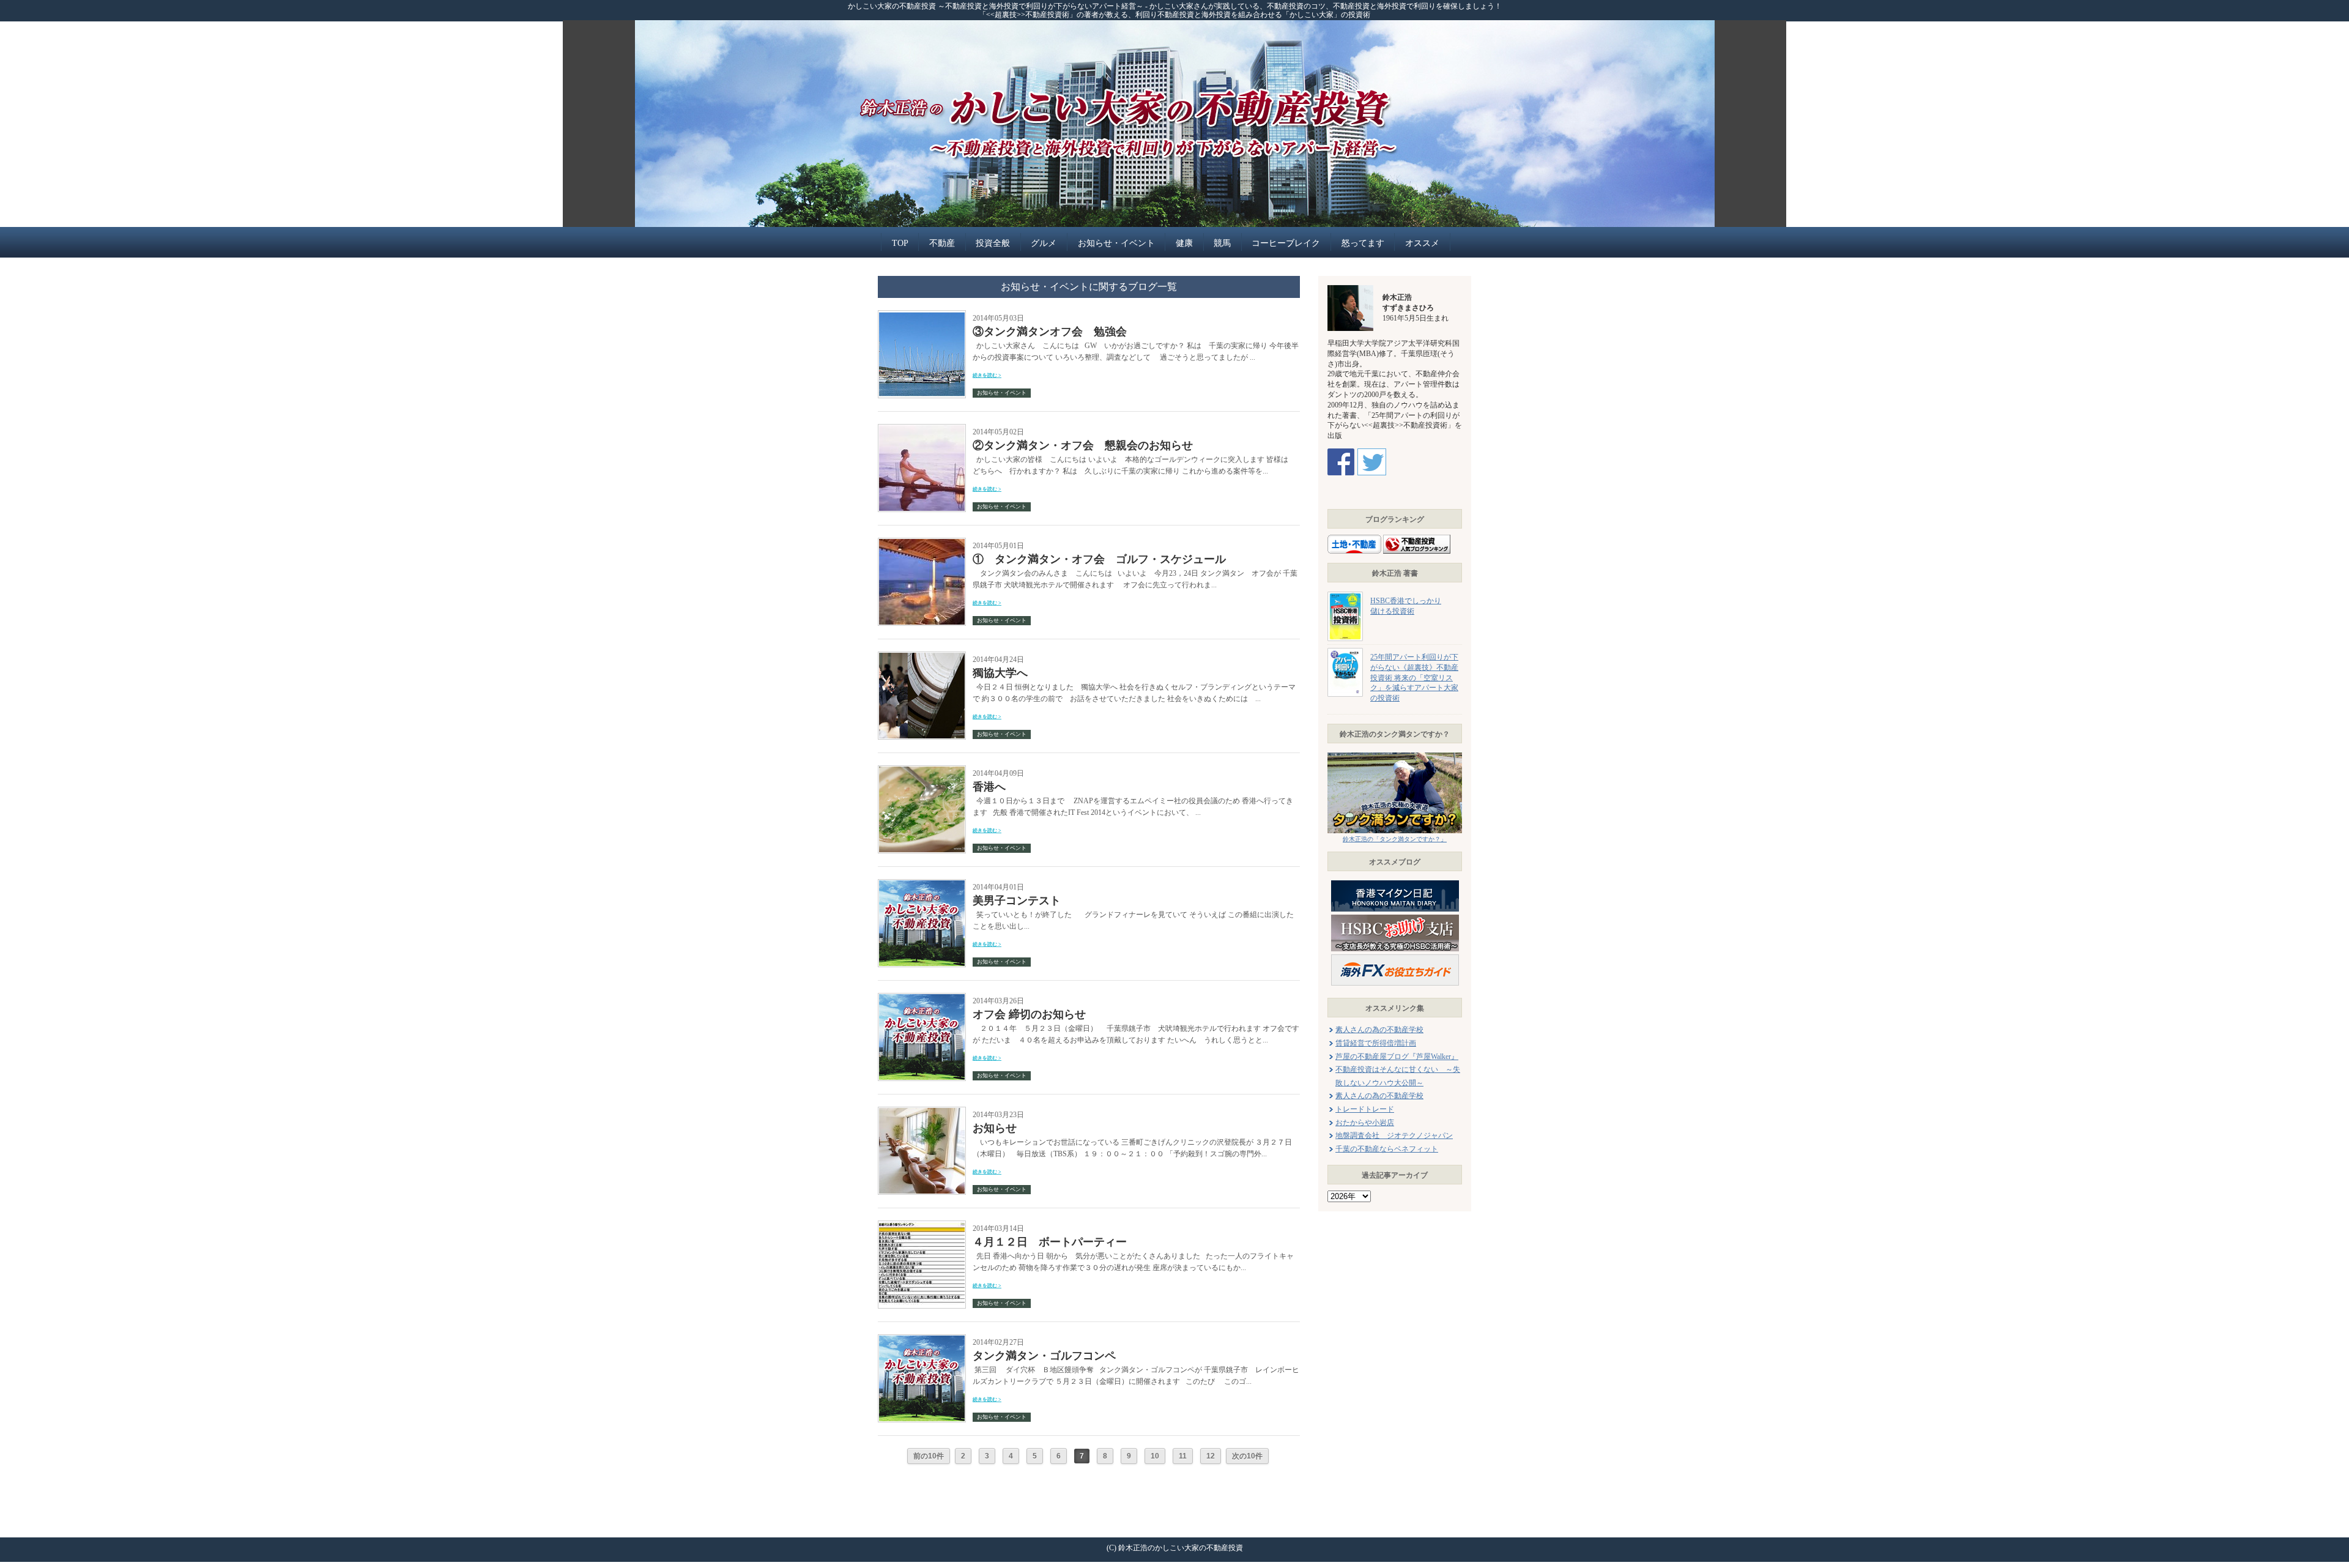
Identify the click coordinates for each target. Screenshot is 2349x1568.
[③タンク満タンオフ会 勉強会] (922, 314)
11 (1183, 1456)
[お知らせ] (922, 1111)
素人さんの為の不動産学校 (1379, 1030)
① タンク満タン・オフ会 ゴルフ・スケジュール (1099, 559)
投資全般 (993, 243)
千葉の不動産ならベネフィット (1387, 1149)
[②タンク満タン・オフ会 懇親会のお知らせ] (922, 428)
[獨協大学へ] (922, 656)
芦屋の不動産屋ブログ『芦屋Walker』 (1397, 1057)
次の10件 (1247, 1456)
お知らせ (995, 1128)
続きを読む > (987, 375)
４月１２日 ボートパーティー (1050, 1242)
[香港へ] (922, 769)
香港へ (989, 787)
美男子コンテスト (1017, 901)
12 (1211, 1456)
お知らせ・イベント (1116, 243)
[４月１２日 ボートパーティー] (922, 1224)
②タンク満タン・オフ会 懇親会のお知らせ (1083, 445)
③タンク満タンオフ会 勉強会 (1050, 332)
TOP (900, 243)
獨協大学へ (1000, 673)
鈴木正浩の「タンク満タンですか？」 (1395, 839)
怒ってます (1363, 243)
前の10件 (929, 1456)
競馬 (1222, 243)
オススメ (1422, 243)
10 (1155, 1456)
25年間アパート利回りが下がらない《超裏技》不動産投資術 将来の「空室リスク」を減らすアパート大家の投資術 (1414, 678)
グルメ (1044, 243)
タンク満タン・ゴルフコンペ (1044, 1356)
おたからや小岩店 (1365, 1123)
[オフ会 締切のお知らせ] (922, 997)
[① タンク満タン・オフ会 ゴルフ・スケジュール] (922, 542)
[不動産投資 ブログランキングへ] (1417, 537)
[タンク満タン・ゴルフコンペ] (922, 1338)
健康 (1184, 243)
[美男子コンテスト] (922, 883)
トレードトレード (1365, 1109)
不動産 (942, 243)
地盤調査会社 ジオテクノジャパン (1394, 1135)
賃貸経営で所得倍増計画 (1376, 1043)
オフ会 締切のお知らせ (1029, 1014)
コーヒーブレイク (1286, 243)
